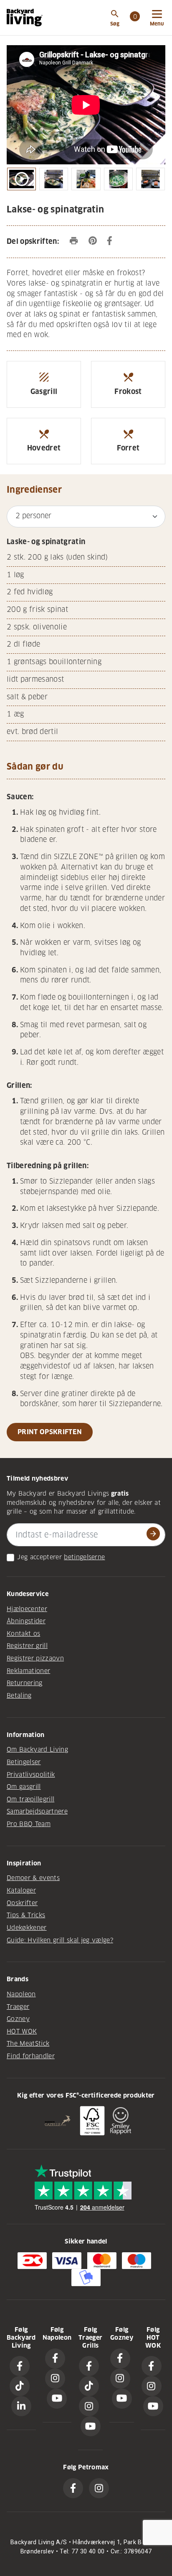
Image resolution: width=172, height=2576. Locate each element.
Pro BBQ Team (29, 1824)
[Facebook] (20, 2366)
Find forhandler (31, 2056)
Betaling (19, 1696)
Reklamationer (28, 1671)
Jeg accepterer (39, 1557)
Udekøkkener (27, 1928)
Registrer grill (27, 1646)
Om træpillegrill (30, 1799)
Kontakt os (23, 1634)
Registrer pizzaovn (35, 1658)
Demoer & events (33, 1878)
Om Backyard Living (37, 1750)
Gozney (18, 2019)
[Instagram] (55, 2379)
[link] (135, 18)
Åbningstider (26, 1621)
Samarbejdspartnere (37, 1811)
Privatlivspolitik (31, 1775)
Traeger (18, 2007)
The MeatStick (28, 2044)
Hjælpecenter (27, 1609)
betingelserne (84, 1557)
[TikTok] (20, 2386)
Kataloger (21, 1890)
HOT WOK (22, 2031)
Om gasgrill (24, 1787)
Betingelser (24, 1762)
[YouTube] (57, 2399)
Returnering (25, 1683)
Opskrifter (22, 1903)
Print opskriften (50, 1432)
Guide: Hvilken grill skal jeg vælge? (60, 1940)
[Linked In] (21, 2406)
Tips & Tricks (26, 1915)
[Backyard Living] (25, 18)
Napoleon (21, 1994)
